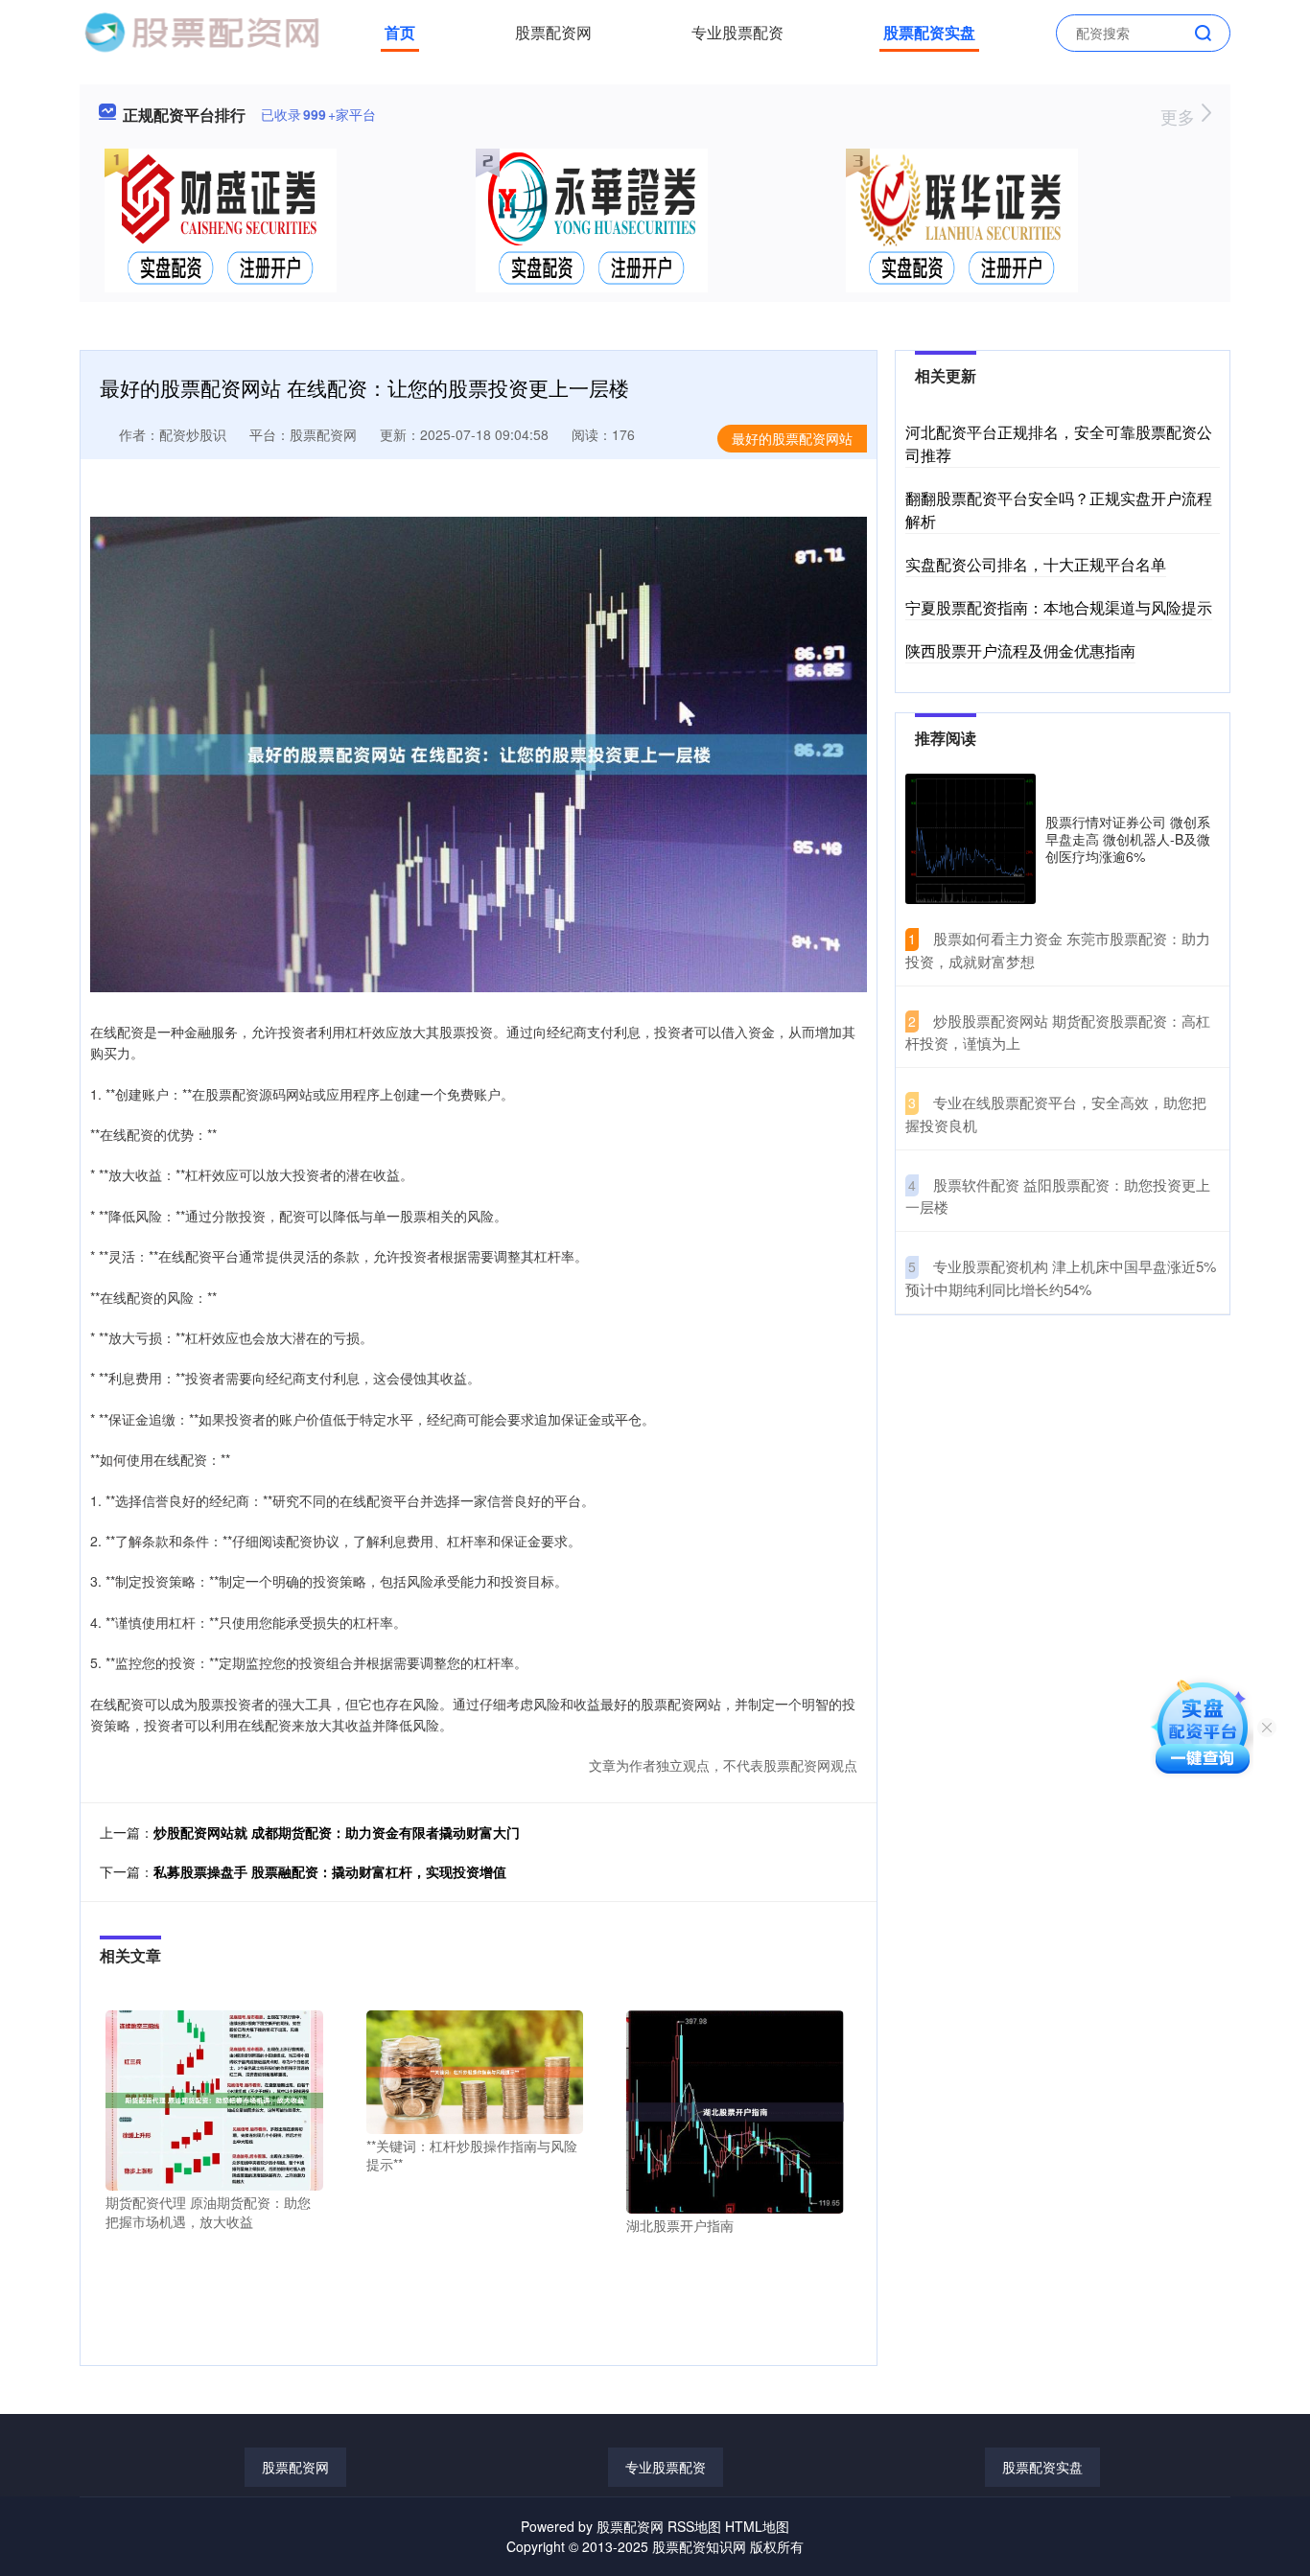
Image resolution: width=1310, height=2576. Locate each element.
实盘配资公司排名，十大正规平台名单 (1036, 564)
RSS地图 (694, 2526)
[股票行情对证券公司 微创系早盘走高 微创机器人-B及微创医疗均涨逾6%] (971, 839)
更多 (1180, 116)
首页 (400, 32)
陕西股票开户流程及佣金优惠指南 (1020, 650)
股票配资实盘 (929, 32)
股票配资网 (553, 32)
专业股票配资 (737, 32)
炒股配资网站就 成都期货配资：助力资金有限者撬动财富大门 (337, 1832)
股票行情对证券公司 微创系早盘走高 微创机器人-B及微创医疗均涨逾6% (1128, 839)
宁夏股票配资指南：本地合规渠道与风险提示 (1059, 607)
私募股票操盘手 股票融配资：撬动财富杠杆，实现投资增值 (330, 1871)
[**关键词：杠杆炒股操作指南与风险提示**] (475, 2070)
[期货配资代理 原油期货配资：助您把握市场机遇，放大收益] (214, 2099)
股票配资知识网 (699, 2546)
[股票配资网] (201, 31)
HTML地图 (757, 2526)
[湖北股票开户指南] (735, 2110)
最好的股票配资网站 (792, 438)
